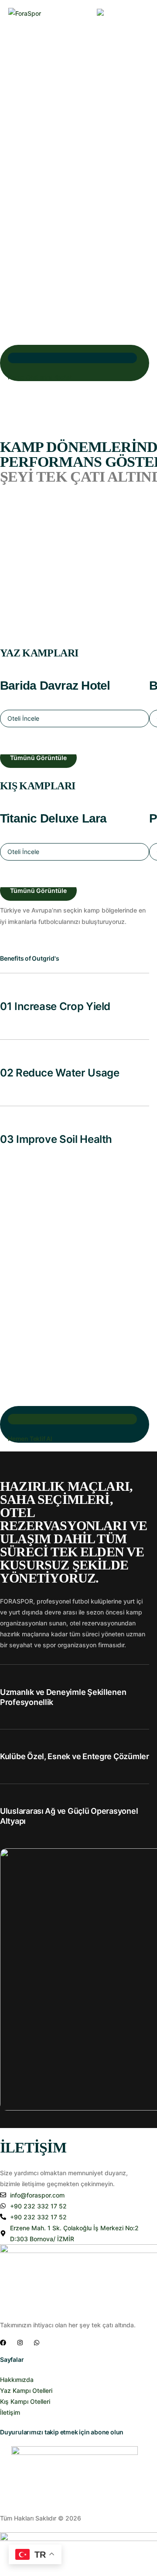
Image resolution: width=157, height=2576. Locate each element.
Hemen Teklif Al (30, 1439)
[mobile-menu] (143, 14)
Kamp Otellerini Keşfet (39, 377)
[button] (75, 719)
